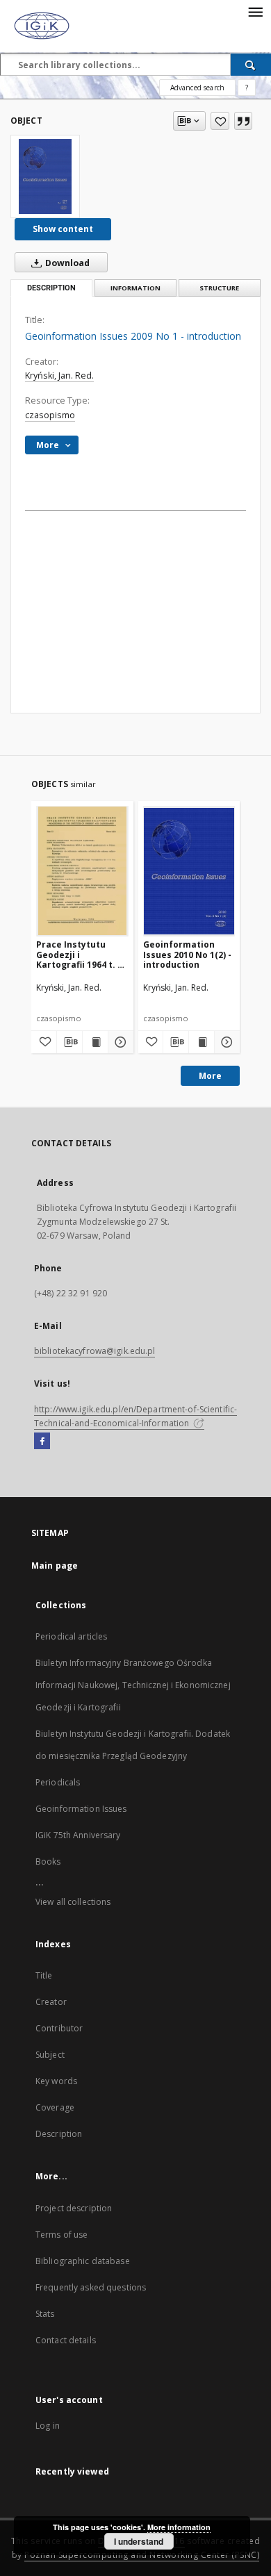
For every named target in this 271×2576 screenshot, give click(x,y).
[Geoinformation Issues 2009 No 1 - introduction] (45, 176)
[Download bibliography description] (69, 1042)
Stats (45, 2314)
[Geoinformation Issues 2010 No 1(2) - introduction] (189, 871)
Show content (63, 229)
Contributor (59, 2028)
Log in (48, 2426)
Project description (74, 2208)
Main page (55, 1566)
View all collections (73, 1902)
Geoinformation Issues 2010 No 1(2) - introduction (187, 954)
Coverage (55, 2107)
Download (66, 263)
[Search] (251, 65)
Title (44, 1975)
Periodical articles (71, 1636)
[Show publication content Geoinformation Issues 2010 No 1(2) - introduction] (202, 1042)
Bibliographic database (83, 2261)
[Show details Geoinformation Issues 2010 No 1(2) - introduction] (225, 1042)
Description (59, 2134)
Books (48, 1861)
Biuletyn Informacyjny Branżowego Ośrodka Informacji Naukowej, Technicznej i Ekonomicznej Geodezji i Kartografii (133, 1685)
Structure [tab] (219, 288)
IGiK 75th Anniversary (78, 1835)
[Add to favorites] (220, 121)
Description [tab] (51, 288)
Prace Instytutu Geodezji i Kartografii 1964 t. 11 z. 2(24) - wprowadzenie (82, 954)
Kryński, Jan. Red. (59, 375)
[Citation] (243, 121)
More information (179, 2527)
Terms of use (61, 2235)
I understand (139, 2541)
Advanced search (197, 88)
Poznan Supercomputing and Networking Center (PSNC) (142, 2555)
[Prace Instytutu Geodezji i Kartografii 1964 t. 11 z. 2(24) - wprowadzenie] (82, 871)
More (210, 1076)
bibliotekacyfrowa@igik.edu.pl (95, 1351)
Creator (51, 2002)
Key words (56, 2081)
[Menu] (255, 11)
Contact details (66, 2340)
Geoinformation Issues (81, 1809)
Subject (50, 2055)
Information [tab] (135, 288)
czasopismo (50, 415)
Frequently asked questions (91, 2287)
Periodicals (58, 1782)
